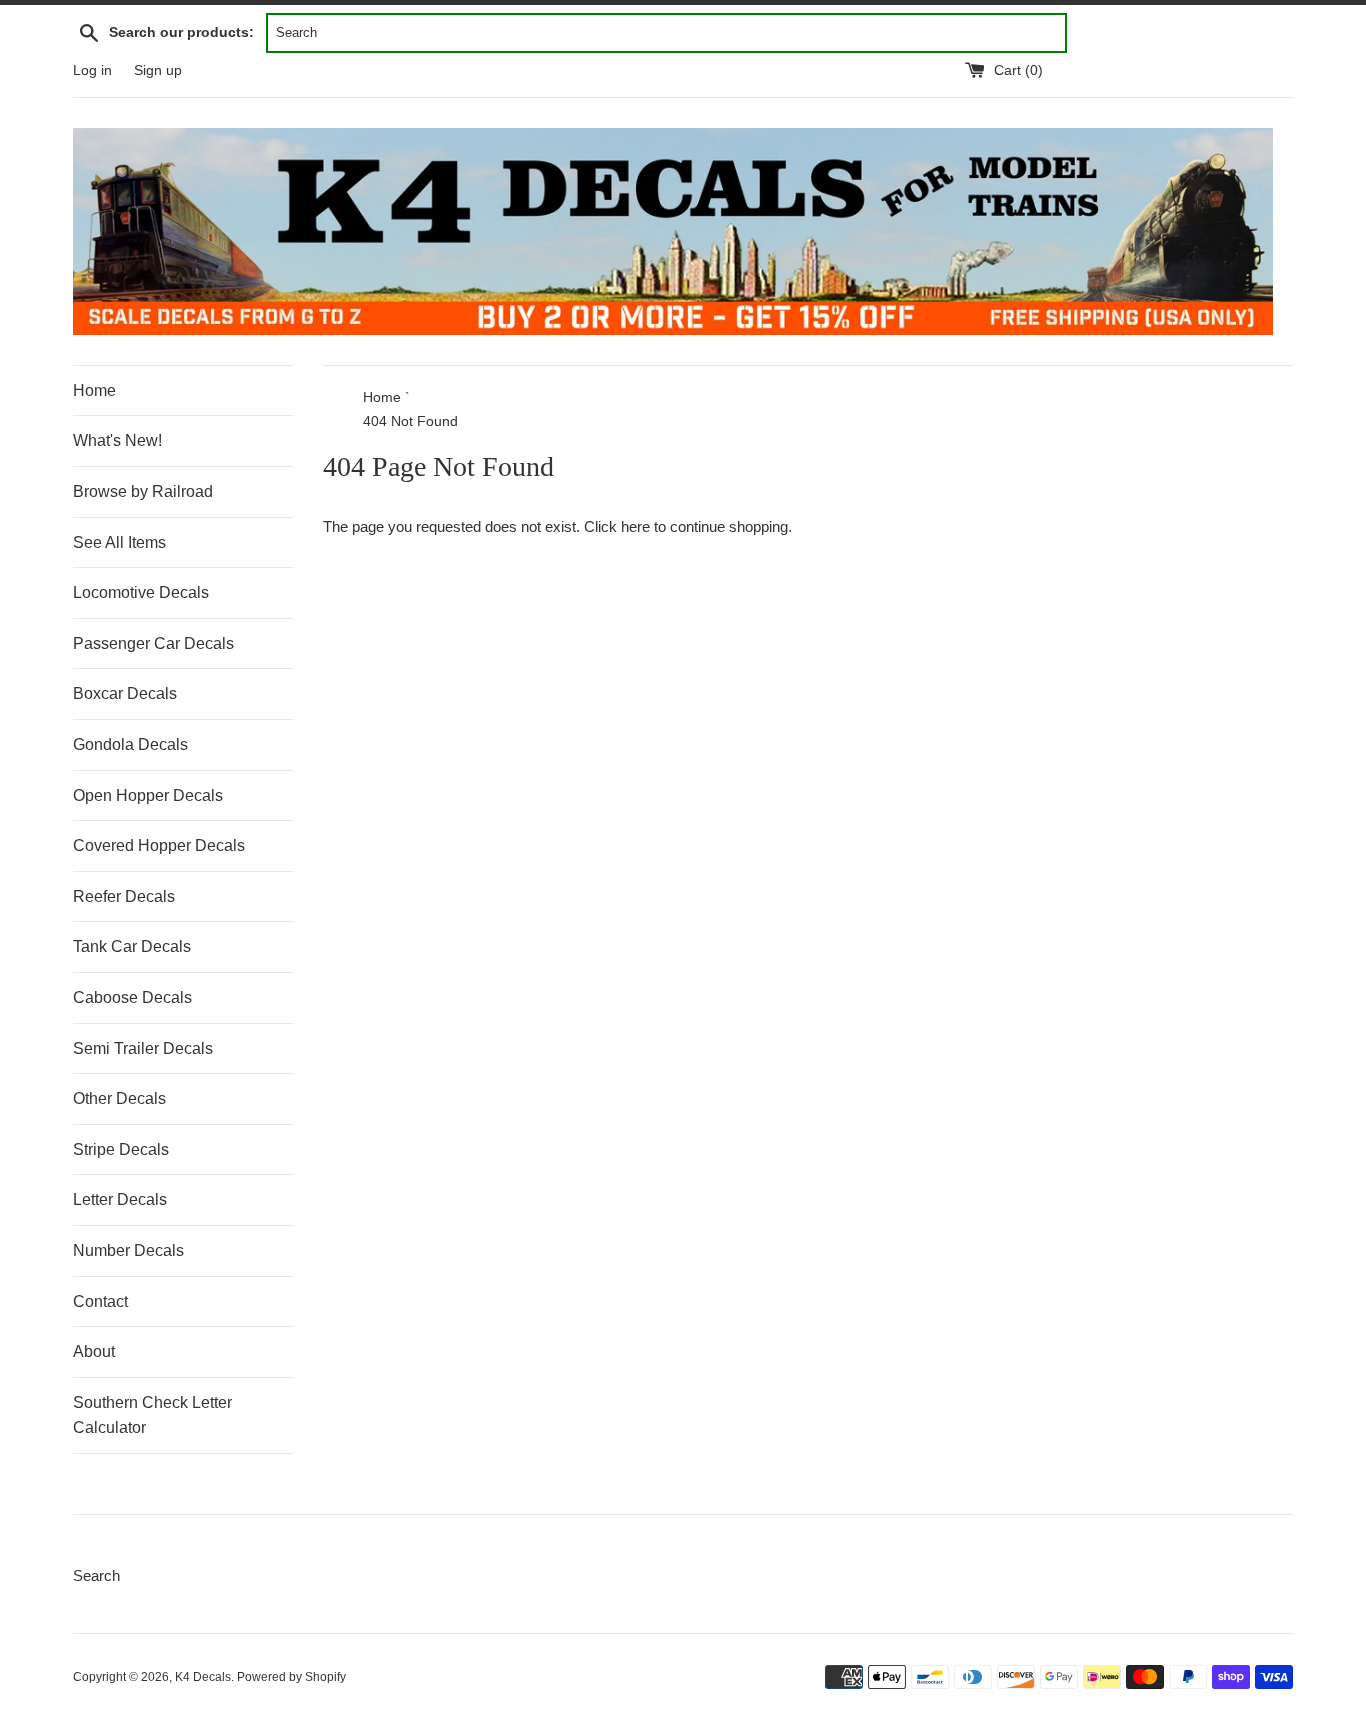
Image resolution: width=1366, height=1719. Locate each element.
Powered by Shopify (291, 1677)
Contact (100, 1301)
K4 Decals (203, 1677)
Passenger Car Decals (153, 643)
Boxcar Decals (125, 693)
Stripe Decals (121, 1149)
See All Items (119, 542)
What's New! (117, 440)
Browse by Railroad (143, 491)
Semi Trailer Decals (143, 1048)
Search (96, 1575)
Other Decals (119, 1098)
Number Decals (128, 1250)
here (635, 526)
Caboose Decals (132, 997)
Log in (92, 70)
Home (94, 390)
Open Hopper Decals (148, 795)
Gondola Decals (130, 744)
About (94, 1351)
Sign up (158, 70)
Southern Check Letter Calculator (152, 1415)
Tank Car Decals (132, 946)
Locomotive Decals (141, 592)
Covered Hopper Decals (159, 845)
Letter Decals (120, 1199)
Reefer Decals (124, 896)
